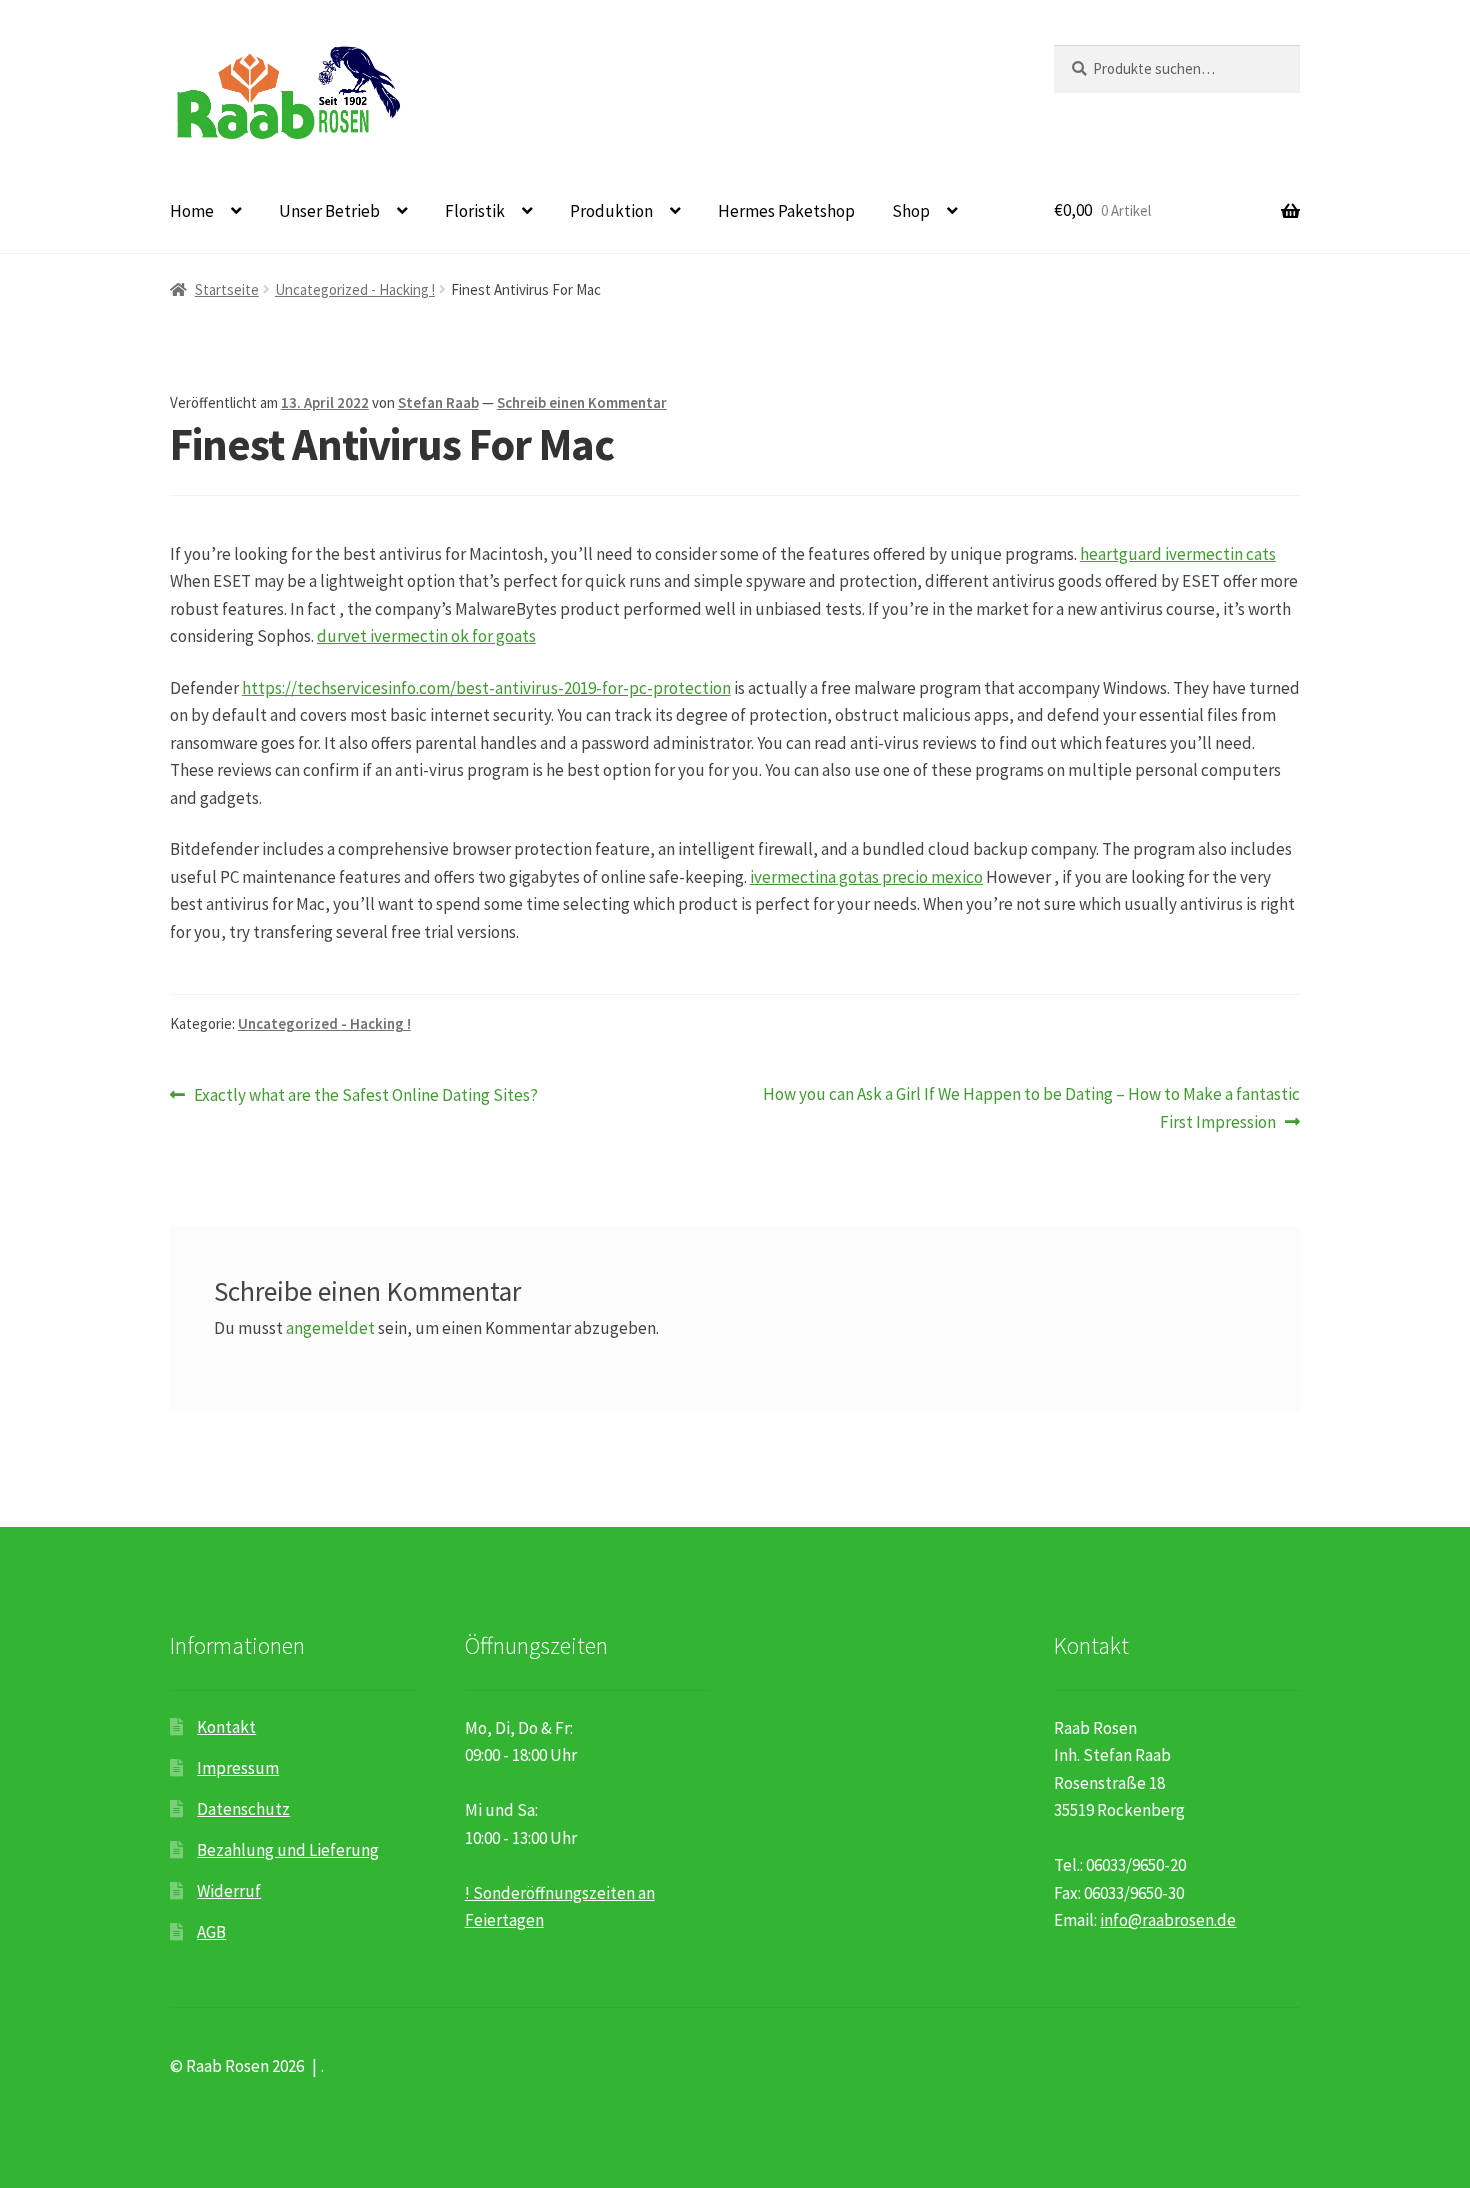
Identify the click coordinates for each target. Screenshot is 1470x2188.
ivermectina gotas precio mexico (866, 877)
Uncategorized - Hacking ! (355, 289)
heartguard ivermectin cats (1178, 554)
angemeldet (330, 1328)
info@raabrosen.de (1168, 1920)
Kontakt (226, 1727)
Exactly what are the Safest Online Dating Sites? (365, 1096)
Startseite (227, 289)
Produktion (611, 211)
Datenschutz (243, 1809)
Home (192, 211)
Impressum (238, 1768)
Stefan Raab (438, 402)
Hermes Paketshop (786, 211)
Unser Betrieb (329, 211)
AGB (211, 1932)
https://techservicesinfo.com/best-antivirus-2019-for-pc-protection (486, 688)
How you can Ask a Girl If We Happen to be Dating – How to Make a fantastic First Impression (1031, 1108)
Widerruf (229, 1891)
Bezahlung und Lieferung (288, 1850)
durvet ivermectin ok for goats (426, 636)
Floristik (475, 211)
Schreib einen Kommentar (582, 402)
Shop (911, 211)
